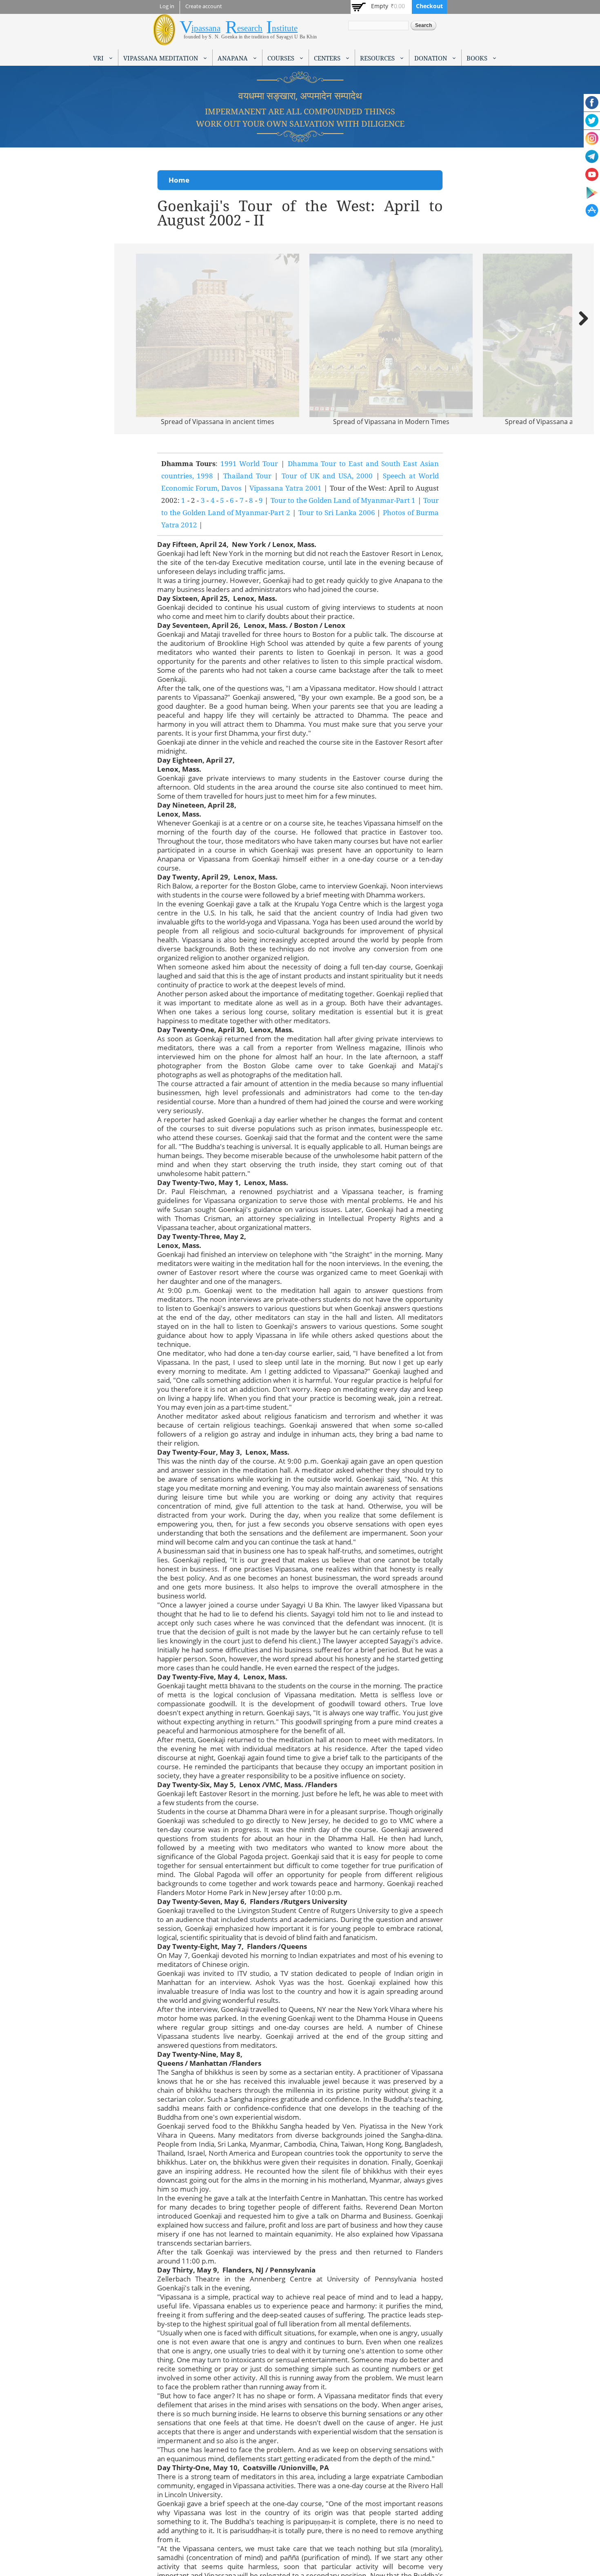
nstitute (285, 28)
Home (179, 180)
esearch (250, 28)
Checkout (429, 6)
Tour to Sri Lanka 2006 (337, 512)
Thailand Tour (247, 476)
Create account (204, 6)
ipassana (206, 28)
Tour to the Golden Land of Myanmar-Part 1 (343, 500)
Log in (167, 6)
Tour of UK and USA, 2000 (327, 476)
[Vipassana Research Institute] (164, 41)
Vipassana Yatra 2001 (286, 488)
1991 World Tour (249, 463)
